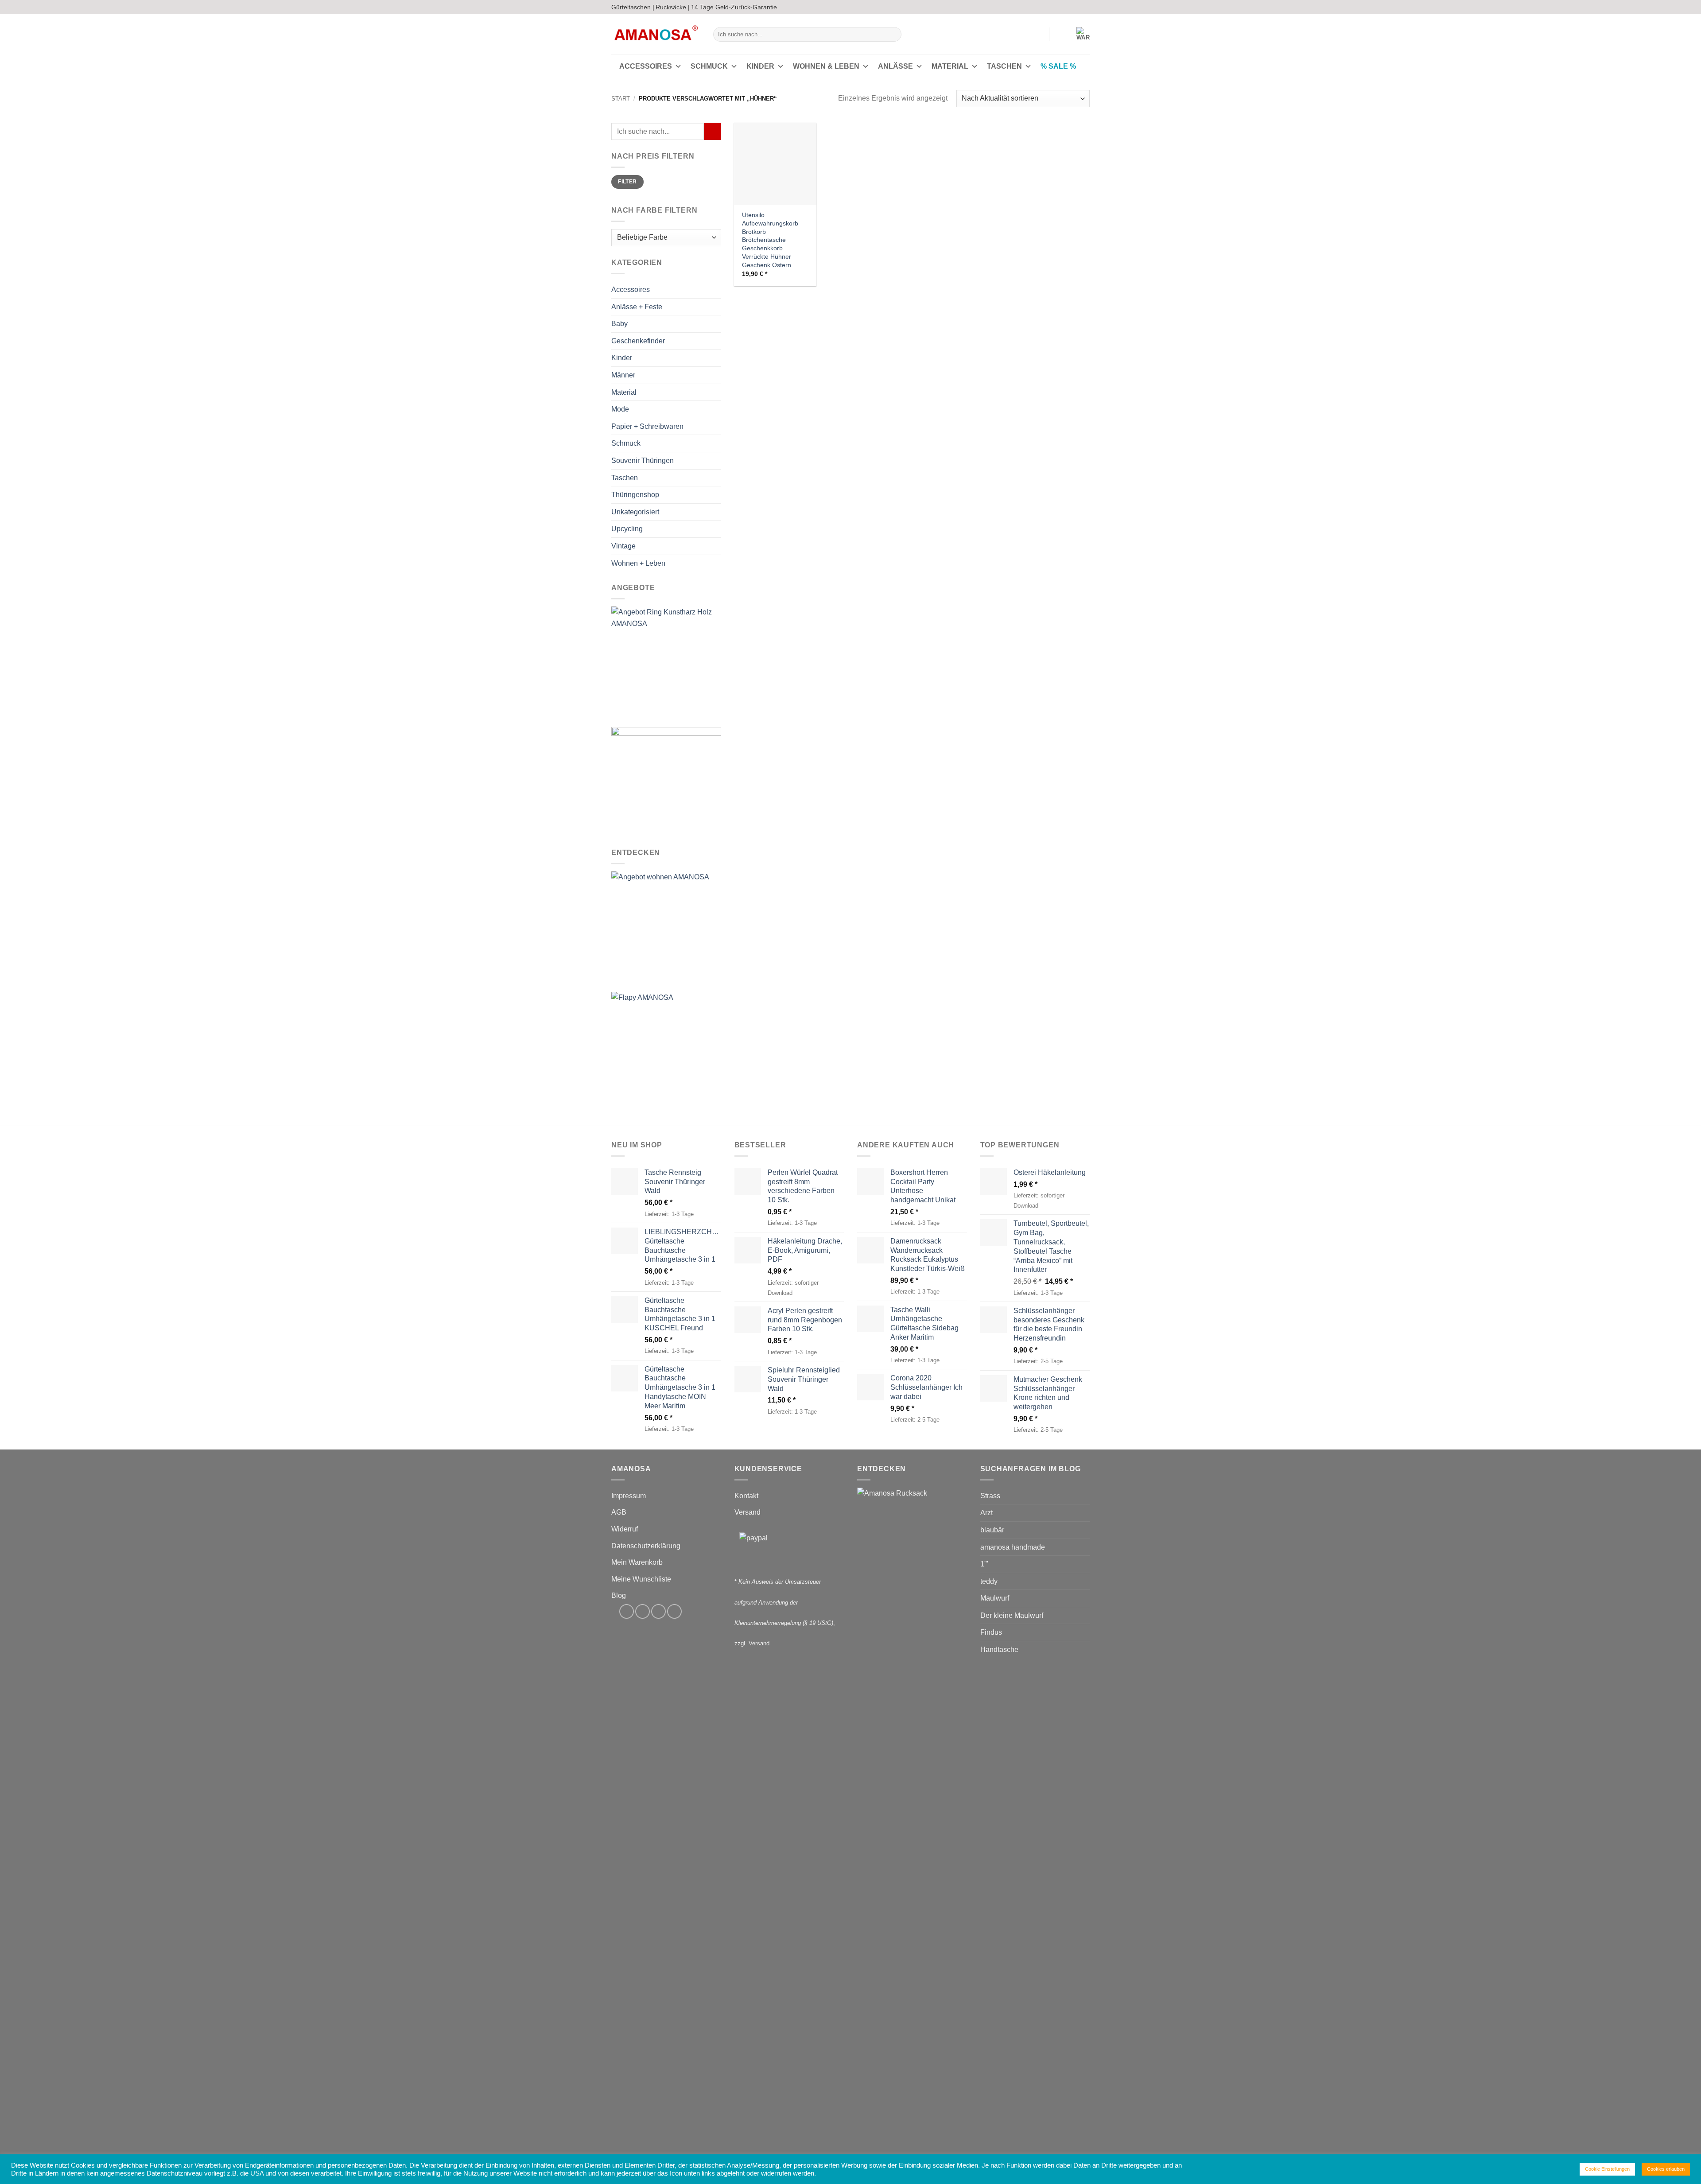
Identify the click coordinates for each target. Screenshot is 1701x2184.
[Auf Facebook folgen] (1060, 7)
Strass (990, 1496)
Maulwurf (995, 1598)
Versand (748, 1512)
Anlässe (895, 66)
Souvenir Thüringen (643, 461)
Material (950, 66)
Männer (623, 375)
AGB (619, 1512)
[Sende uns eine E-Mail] (1077, 7)
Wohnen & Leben (826, 66)
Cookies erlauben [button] (1666, 2169)
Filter (627, 182)
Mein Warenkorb (637, 1562)
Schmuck (709, 66)
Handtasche (999, 1650)
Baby (619, 324)
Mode (620, 409)
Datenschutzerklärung (646, 1546)
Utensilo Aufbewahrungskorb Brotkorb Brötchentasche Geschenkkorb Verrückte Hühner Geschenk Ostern (770, 240)
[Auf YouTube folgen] (1085, 7)
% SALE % (1058, 66)
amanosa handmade (1013, 1547)
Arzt (986, 1513)
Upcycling (627, 529)
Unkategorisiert (635, 512)
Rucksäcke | (673, 7)
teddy (989, 1581)
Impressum (629, 1496)
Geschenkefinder (638, 341)
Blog (619, 1595)
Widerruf (625, 1529)
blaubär (992, 1530)
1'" (984, 1564)
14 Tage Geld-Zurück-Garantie (734, 7)
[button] (1038, 34)
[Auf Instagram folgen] (1068, 7)
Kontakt (746, 1496)
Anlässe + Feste (637, 307)
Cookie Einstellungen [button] (1607, 2169)
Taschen (1004, 66)
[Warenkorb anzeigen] (1083, 34)
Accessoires (646, 66)
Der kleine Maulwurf (1012, 1615)
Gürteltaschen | (633, 7)
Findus (991, 1632)
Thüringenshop (635, 495)
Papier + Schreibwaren (647, 426)
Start (621, 99)
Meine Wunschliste (641, 1579)
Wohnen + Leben (638, 563)
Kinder (760, 66)
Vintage (623, 546)
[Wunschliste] (1060, 34)
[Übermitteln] (893, 35)
